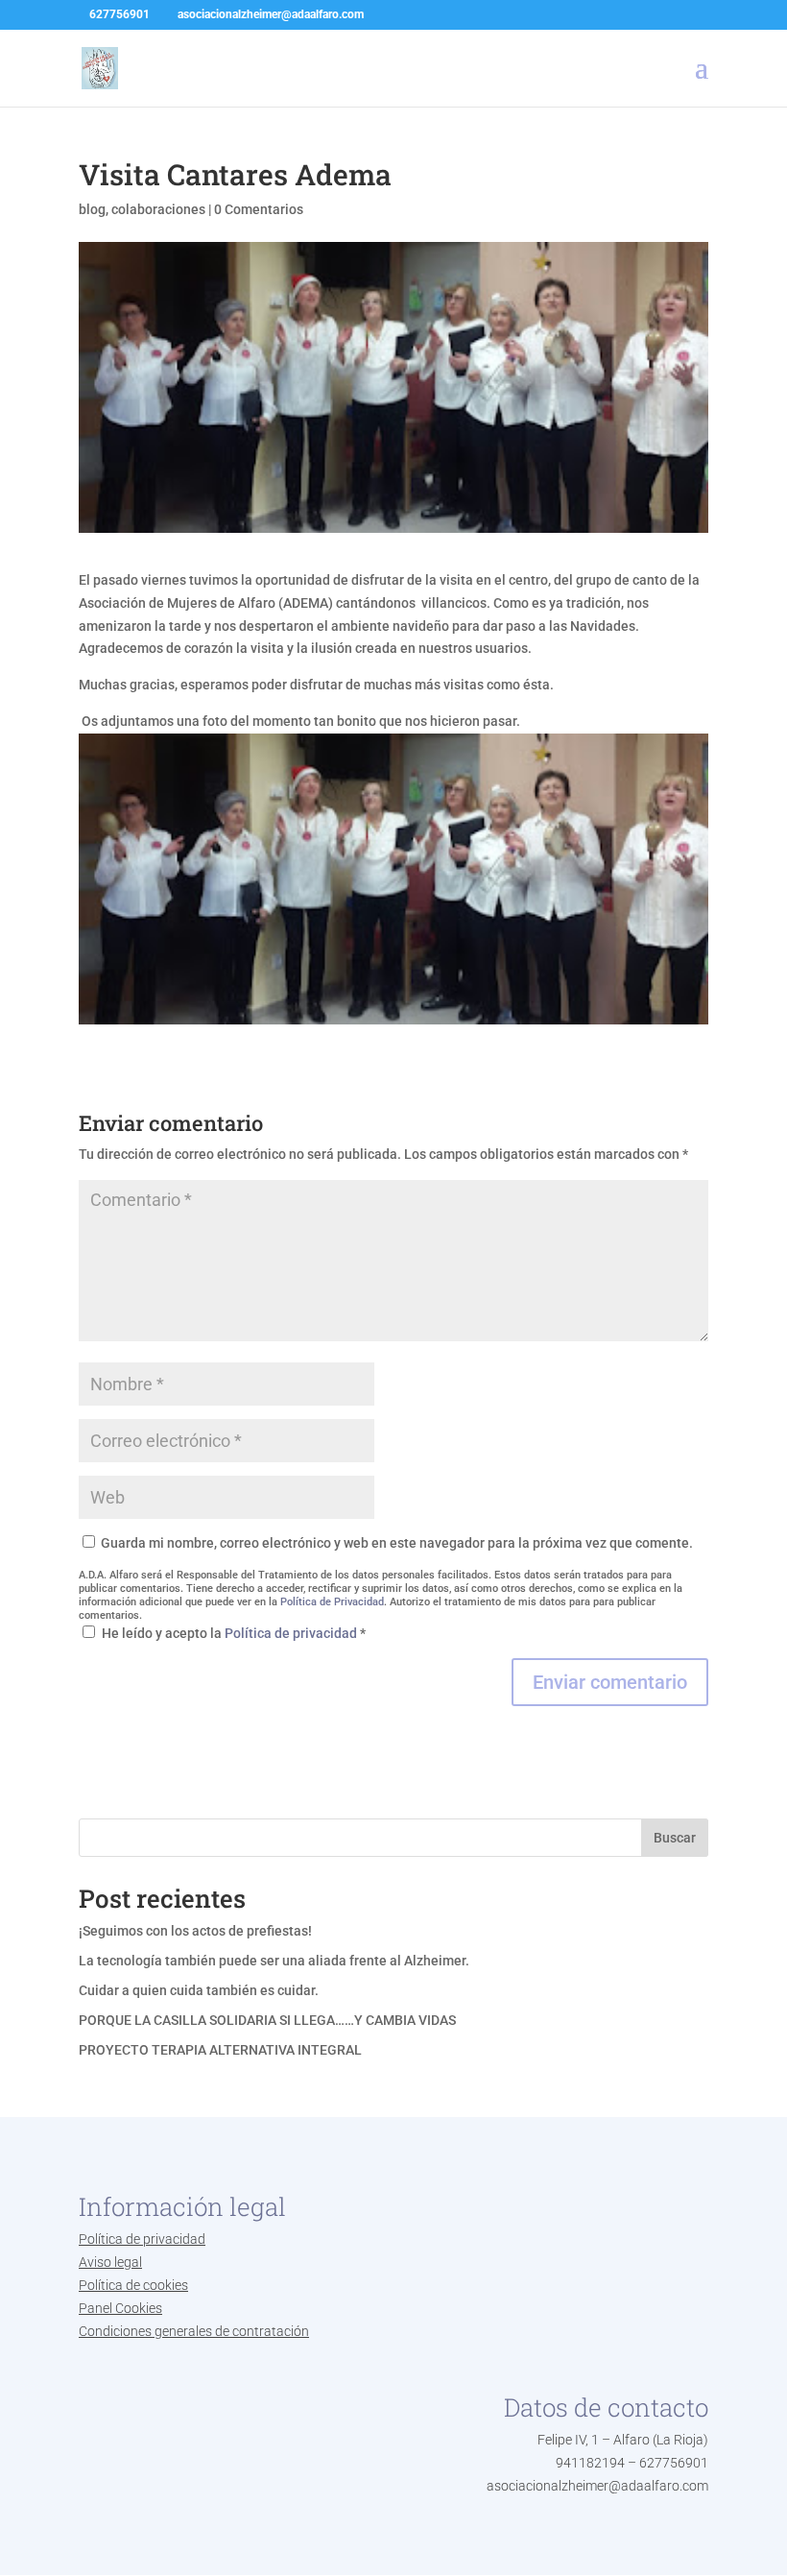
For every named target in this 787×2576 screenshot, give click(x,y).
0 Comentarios (259, 209)
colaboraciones (158, 209)
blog (92, 209)
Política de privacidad (292, 1633)
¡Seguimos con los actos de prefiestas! (195, 1931)
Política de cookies (133, 2285)
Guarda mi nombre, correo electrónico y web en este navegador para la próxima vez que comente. (397, 1543)
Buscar (675, 1838)
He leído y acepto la (234, 1633)
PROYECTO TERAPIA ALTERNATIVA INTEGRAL (220, 2050)
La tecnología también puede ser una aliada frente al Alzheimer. (274, 1961)
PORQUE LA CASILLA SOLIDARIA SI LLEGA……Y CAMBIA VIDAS (267, 2020)
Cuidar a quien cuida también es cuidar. (199, 1990)
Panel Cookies (120, 2308)
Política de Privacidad (332, 1602)
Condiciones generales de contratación (194, 2331)
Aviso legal (110, 2262)
